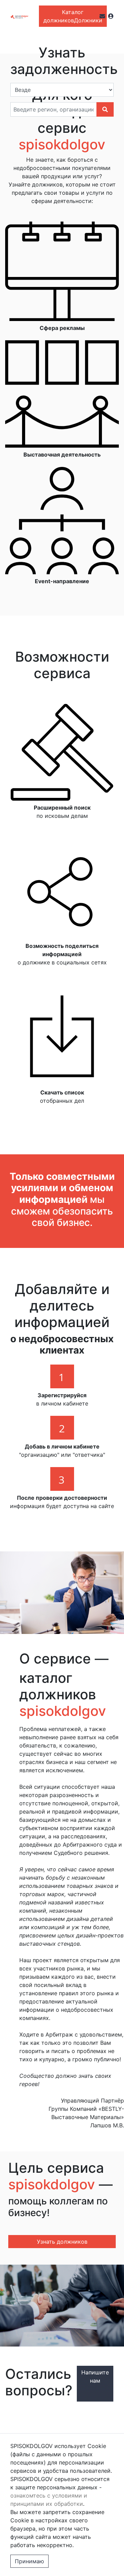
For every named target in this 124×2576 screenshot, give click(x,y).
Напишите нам (95, 2376)
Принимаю (29, 2561)
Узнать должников (62, 2242)
